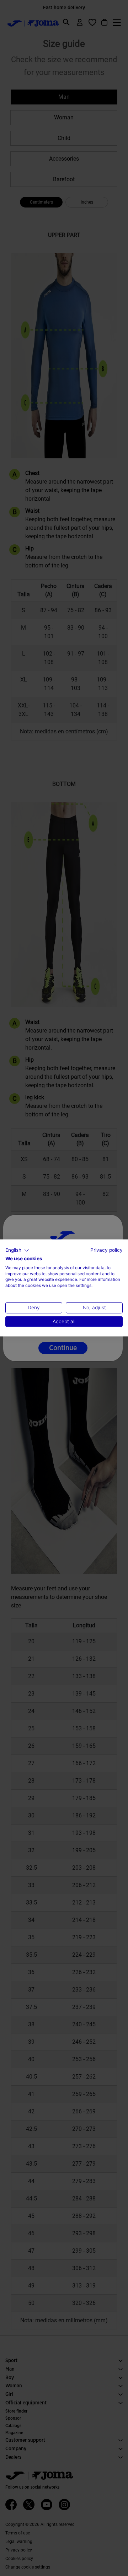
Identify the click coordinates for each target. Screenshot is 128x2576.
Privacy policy (106, 1250)
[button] (17, 1250)
